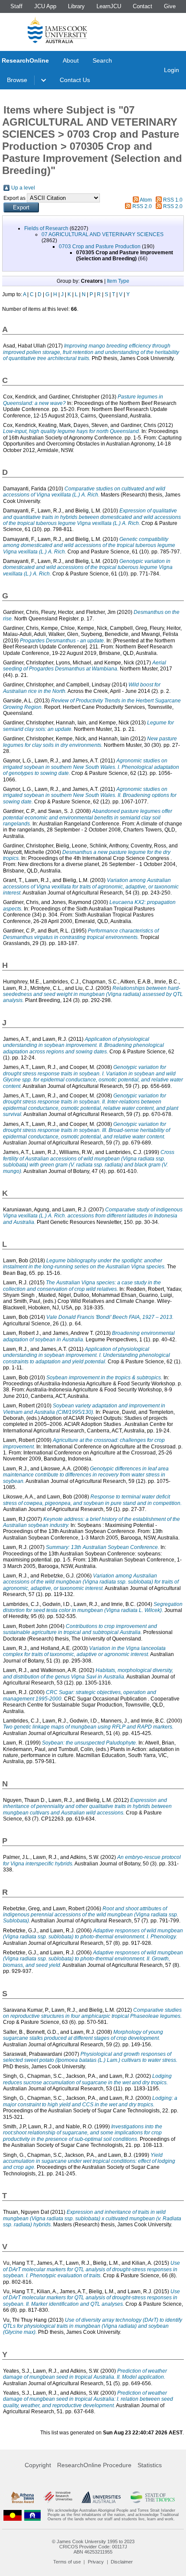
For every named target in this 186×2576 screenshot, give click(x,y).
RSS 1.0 (173, 200)
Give (170, 6)
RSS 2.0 (142, 206)
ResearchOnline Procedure (94, 2465)
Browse (17, 80)
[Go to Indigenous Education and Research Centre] (13, 2515)
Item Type (118, 281)
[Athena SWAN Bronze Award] (22, 2497)
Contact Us (75, 80)
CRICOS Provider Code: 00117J (93, 2547)
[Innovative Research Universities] (58, 2497)
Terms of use (67, 2562)
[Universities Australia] (101, 2497)
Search (102, 60)
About (71, 60)
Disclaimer (122, 2562)
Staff (16, 6)
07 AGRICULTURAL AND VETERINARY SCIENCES (103, 234)
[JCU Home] (58, 30)
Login (172, 70)
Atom (146, 200)
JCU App (45, 6)
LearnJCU (109, 6)
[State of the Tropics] (153, 2497)
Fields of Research (46, 228)
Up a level (23, 188)
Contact (143, 6)
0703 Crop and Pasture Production (100, 247)
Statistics (150, 2465)
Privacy (96, 2562)
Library (76, 6)
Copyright (38, 2465)
